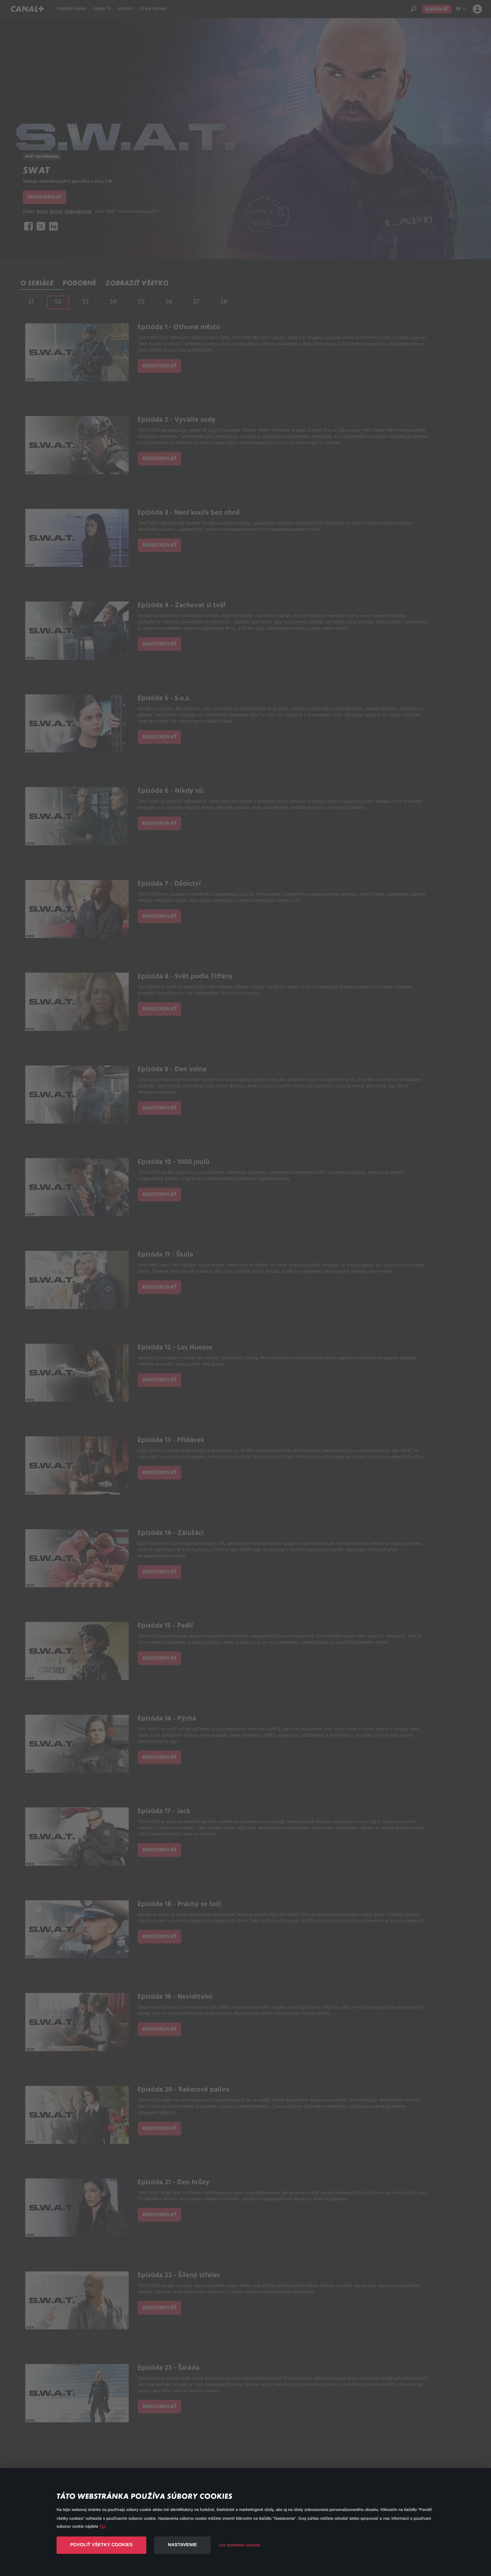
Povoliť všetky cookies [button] (101, 2545)
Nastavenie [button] (182, 2545)
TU (102, 2526)
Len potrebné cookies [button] (239, 2545)
